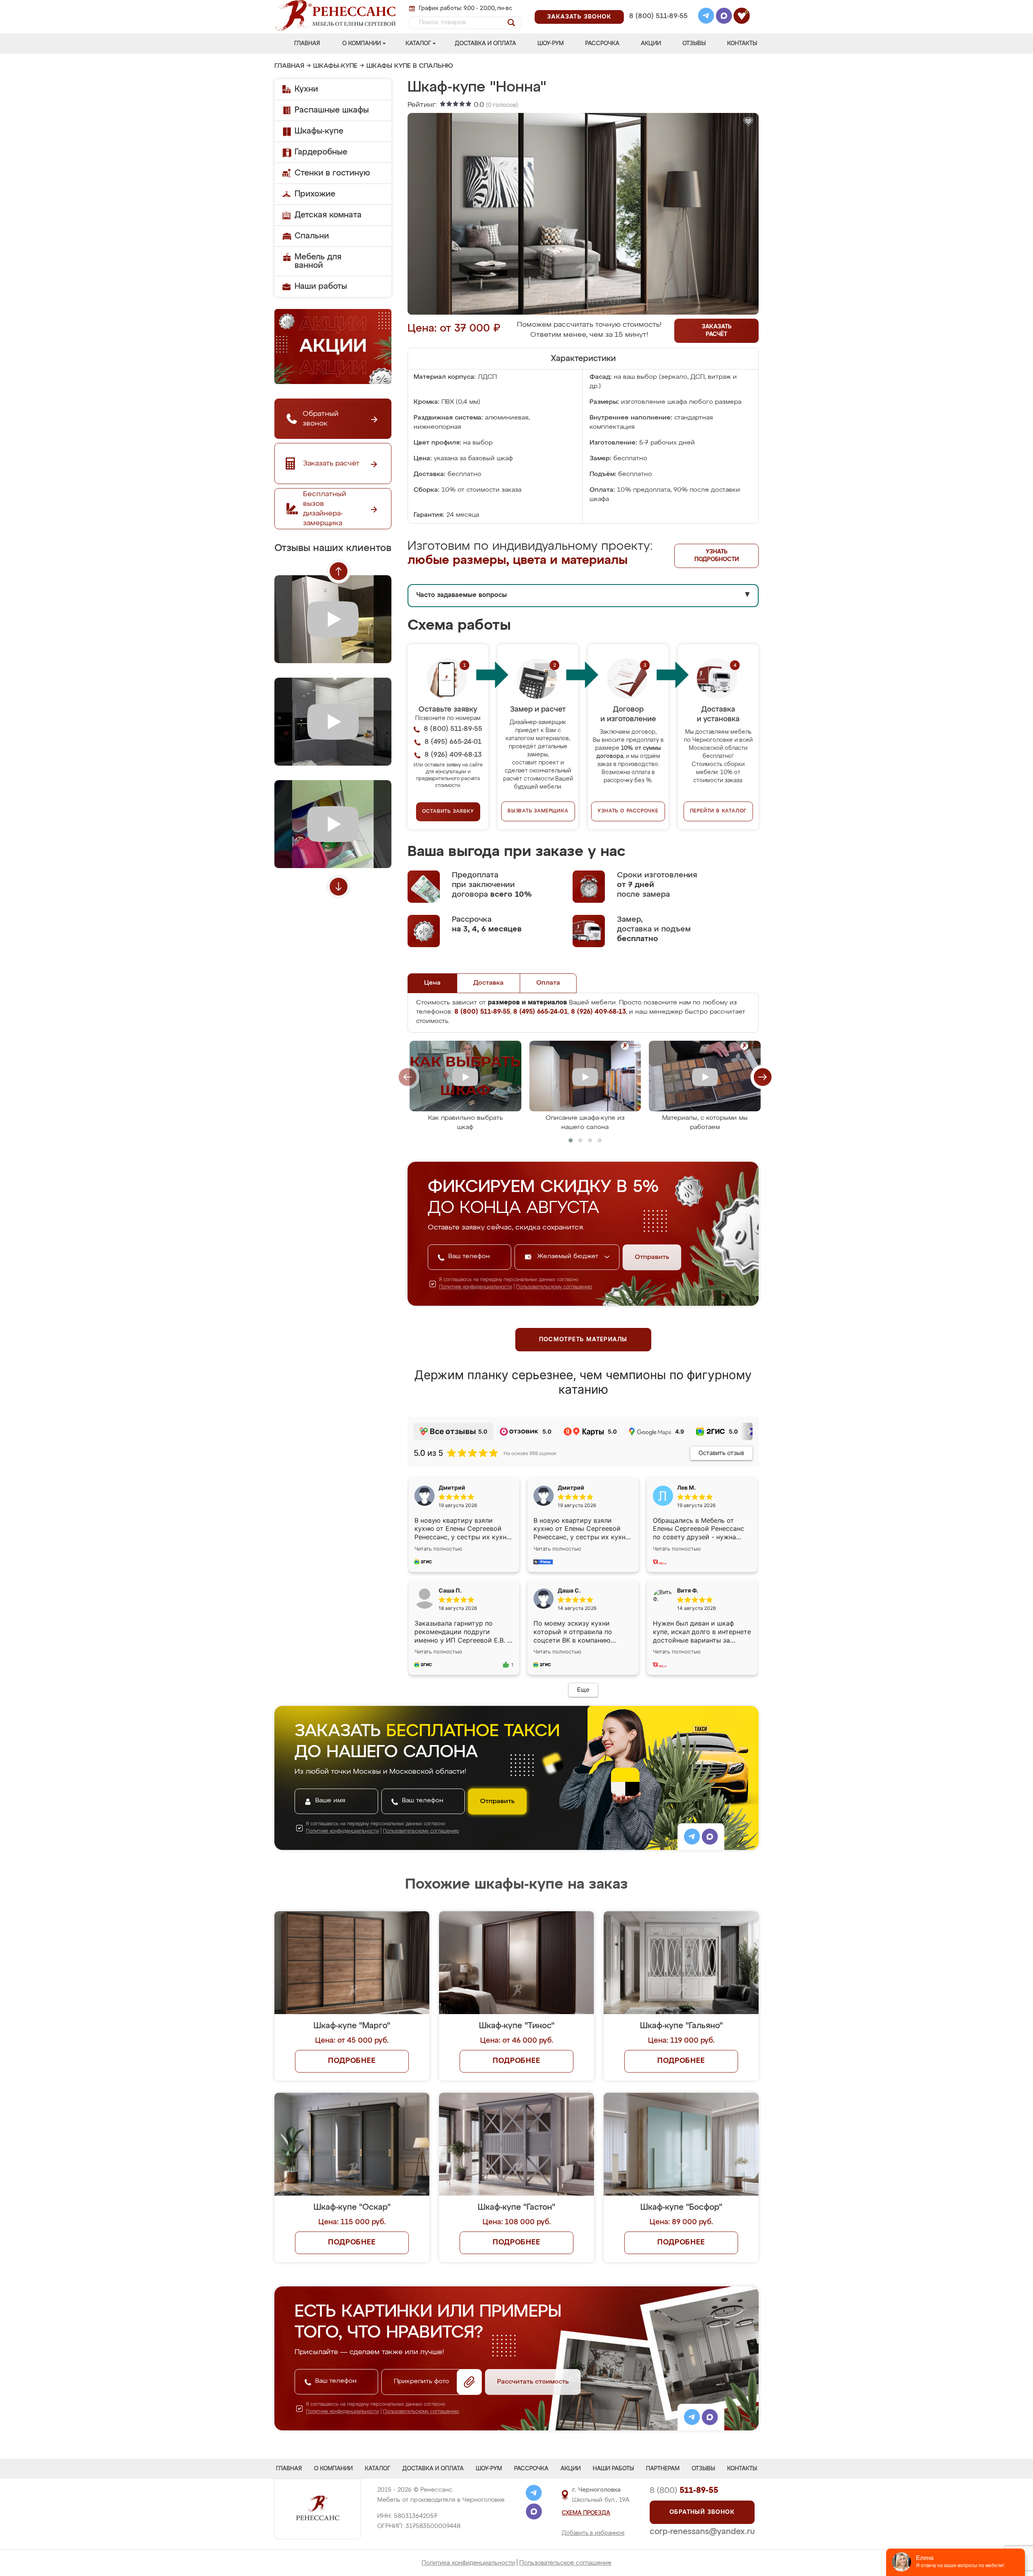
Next (339, 887)
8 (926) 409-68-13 (658, 27)
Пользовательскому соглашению (554, 1287)
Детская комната (328, 215)
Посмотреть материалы (583, 1340)
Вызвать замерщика (538, 811)
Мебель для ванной (318, 261)
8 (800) (684, 2490)
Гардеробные (321, 152)
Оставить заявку (448, 812)
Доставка (488, 983)
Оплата (548, 983)
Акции (651, 44)
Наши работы (321, 286)
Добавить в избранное (593, 2533)
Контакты (742, 44)
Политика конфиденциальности (468, 2563)
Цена (432, 983)
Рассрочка (602, 44)
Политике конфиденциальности (476, 1287)
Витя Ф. (688, 1590)
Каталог (418, 44)
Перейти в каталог (718, 811)
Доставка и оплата (485, 44)
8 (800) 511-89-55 (658, 16)
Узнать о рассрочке (628, 811)
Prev (339, 571)
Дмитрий (571, 1487)
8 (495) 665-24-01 (658, 6)
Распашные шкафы (332, 110)
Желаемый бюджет (569, 1257)
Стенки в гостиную (332, 173)
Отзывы (694, 44)
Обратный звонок (702, 2512)
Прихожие (315, 194)
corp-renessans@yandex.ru (702, 2532)
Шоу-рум (551, 44)
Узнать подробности (717, 556)
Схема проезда (586, 2513)
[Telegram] (706, 17)
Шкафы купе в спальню (410, 66)
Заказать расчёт (717, 331)
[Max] (724, 17)
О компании (362, 44)
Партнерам (663, 2469)
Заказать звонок (579, 17)
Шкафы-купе (335, 66)
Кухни (306, 89)
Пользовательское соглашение (565, 2563)
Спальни (312, 236)
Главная (307, 44)
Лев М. (686, 1487)
